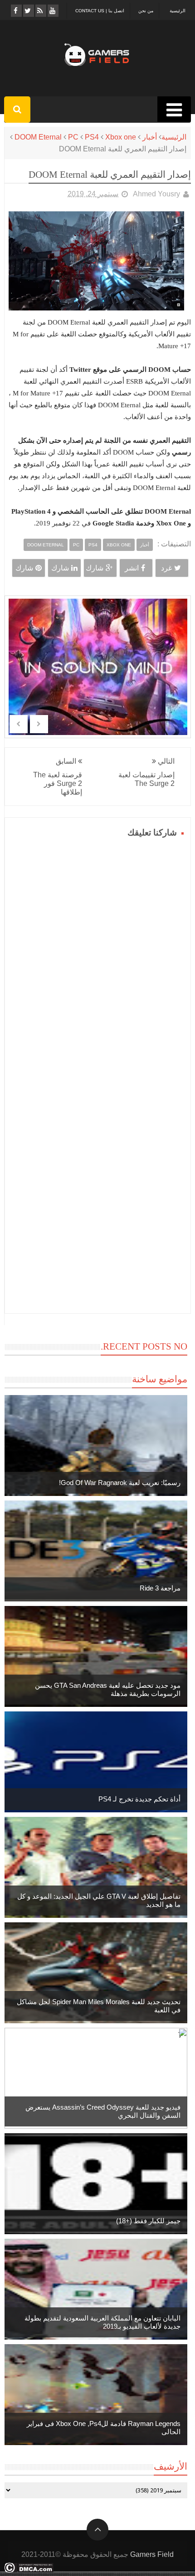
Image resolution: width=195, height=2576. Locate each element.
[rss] (40, 11)
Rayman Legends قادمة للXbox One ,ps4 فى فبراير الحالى (104, 2428)
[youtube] (52, 11)
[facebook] (16, 11)
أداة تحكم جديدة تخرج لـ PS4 (139, 1799)
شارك (95, 568)
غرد (166, 568)
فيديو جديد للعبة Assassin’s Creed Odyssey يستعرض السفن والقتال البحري (103, 2111)
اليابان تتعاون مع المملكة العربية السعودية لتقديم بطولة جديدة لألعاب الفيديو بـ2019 (102, 2322)
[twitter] (28, 11)
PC (73, 137)
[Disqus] (98, 954)
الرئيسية (178, 11)
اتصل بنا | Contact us (100, 11)
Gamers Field (152, 2554)
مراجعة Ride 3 (160, 1588)
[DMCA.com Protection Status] (29, 2570)
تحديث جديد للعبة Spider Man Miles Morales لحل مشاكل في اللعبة (99, 2006)
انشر (132, 568)
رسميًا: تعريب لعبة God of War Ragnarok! (120, 1483)
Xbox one (121, 137)
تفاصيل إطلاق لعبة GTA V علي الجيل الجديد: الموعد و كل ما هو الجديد (99, 1900)
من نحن (146, 11)
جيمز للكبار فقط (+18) (148, 2221)
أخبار (150, 137)
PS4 (92, 137)
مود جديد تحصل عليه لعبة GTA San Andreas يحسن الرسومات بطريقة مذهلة (108, 1689)
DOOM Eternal (38, 137)
